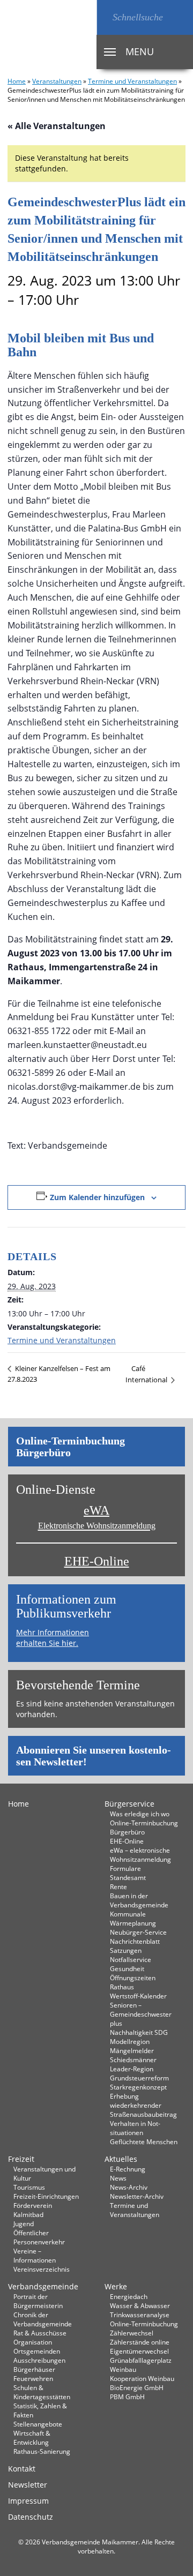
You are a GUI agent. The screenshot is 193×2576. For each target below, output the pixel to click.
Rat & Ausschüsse (40, 2333)
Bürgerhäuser (34, 2369)
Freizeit (21, 2159)
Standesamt (128, 1877)
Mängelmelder (132, 2050)
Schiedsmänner (133, 2060)
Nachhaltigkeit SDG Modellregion (139, 2037)
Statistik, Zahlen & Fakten (40, 2410)
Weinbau (123, 2369)
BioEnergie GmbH (137, 2387)
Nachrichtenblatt (135, 1941)
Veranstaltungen (57, 81)
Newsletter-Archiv (137, 2196)
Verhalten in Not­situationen (135, 2128)
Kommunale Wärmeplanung (133, 1918)
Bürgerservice (129, 1804)
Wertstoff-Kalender (138, 1996)
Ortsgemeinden (37, 2351)
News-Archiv (129, 2187)
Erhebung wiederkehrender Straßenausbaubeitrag (143, 2105)
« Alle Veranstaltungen (57, 126)
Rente (118, 1886)
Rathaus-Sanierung (42, 2451)
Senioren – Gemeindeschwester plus (141, 2014)
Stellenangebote (38, 2424)
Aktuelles (121, 2159)
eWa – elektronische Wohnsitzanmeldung (140, 1855)
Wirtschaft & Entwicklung (32, 2438)
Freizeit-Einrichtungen (46, 2196)
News (118, 2178)
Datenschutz (31, 2517)
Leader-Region (132, 2069)
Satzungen (126, 1950)
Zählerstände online (140, 2342)
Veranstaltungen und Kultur (44, 2173)
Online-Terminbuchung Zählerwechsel (144, 2328)
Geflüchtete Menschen (144, 2141)
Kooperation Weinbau (142, 2378)
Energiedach (129, 2296)
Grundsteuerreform (139, 2078)
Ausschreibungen (39, 2360)
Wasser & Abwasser (140, 2305)
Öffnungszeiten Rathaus (133, 1982)
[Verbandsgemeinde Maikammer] (48, 35)
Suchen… (105, 17)
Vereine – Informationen (35, 2255)
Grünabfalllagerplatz (141, 2360)
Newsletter (28, 2485)
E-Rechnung (128, 2169)
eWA (97, 1517)
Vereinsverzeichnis (42, 2269)
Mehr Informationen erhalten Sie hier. (53, 1638)
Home (17, 81)
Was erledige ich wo (140, 1814)
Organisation (33, 2342)
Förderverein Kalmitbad (33, 2210)
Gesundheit (127, 1968)
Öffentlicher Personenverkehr (39, 2237)
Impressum (28, 2501)
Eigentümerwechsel (139, 2351)
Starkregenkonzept (138, 2087)
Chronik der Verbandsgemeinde (43, 2319)
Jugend (24, 2223)
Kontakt (22, 2469)
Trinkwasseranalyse (140, 2315)
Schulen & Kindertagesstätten (42, 2392)
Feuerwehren (33, 2378)
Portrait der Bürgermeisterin (38, 2301)
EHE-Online (97, 1561)
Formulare (125, 1868)
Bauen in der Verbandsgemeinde (139, 1900)
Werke (116, 2286)
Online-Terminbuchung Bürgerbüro (70, 1447)
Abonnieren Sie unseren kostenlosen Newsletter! (94, 1756)
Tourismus (29, 2187)
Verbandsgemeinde (43, 2286)
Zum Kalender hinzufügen (97, 1197)
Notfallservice (131, 1959)
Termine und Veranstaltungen (132, 81)
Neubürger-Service (138, 1932)
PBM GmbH (127, 2397)
